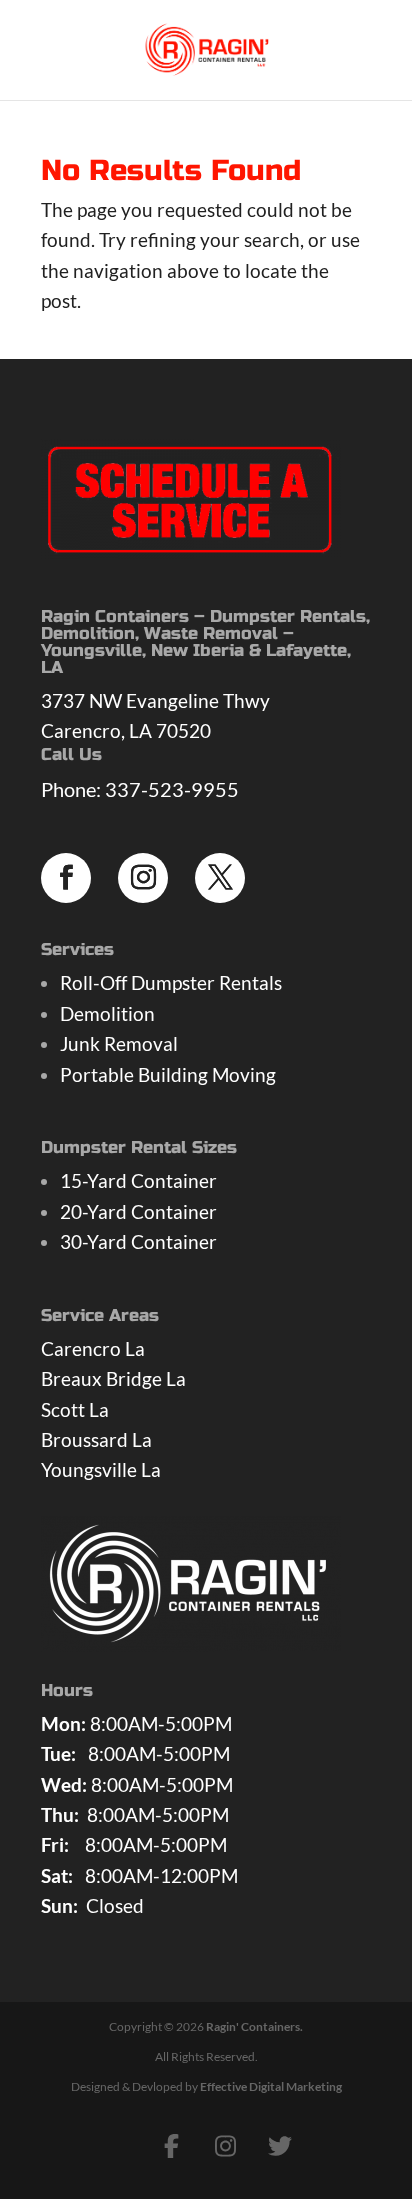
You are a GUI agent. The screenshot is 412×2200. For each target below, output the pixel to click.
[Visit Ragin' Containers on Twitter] (280, 2146)
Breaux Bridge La (113, 1378)
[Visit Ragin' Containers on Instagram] (226, 2146)
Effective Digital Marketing (271, 2086)
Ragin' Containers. (254, 2026)
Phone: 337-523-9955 (140, 789)
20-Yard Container (138, 1211)
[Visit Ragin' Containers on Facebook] (172, 2146)
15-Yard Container (138, 1180)
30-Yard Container (138, 1241)
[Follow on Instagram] (143, 878)
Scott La (75, 1409)
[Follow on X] (220, 878)
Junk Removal (119, 1043)
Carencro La (93, 1348)
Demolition (107, 1013)
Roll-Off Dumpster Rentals (171, 982)
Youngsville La (101, 1469)
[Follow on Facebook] (66, 878)
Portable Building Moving (168, 1074)
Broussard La (96, 1439)
